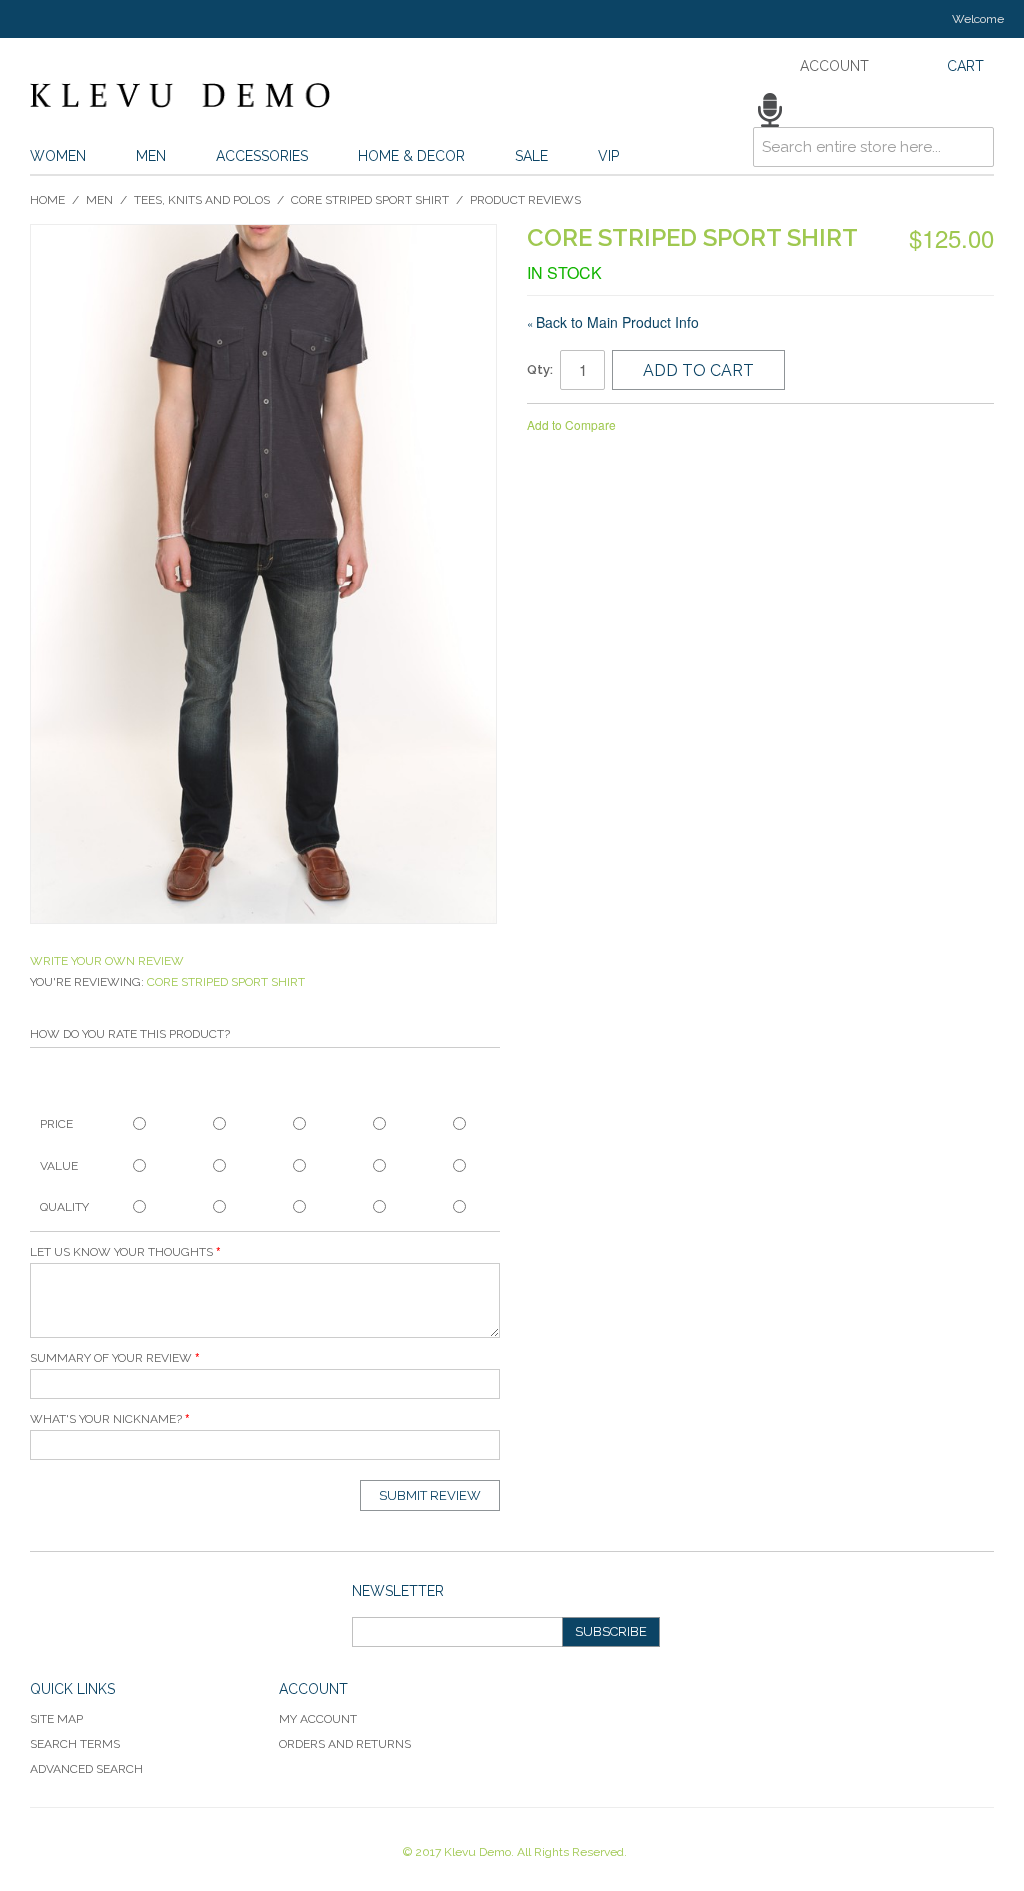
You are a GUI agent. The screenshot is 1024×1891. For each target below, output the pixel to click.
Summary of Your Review (111, 1358)
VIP (608, 156)
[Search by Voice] (770, 110)
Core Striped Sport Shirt (370, 200)
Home (47, 200)
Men (151, 156)
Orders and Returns (345, 1744)
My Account (318, 1719)
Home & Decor (411, 156)
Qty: (540, 369)
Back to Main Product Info (613, 322)
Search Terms (75, 1744)
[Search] (974, 113)
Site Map (56, 1719)
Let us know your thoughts (121, 1252)
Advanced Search (86, 1769)
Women (58, 156)
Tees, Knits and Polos (202, 200)
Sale (531, 156)
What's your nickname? (106, 1419)
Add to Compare (571, 424)
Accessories (262, 156)
